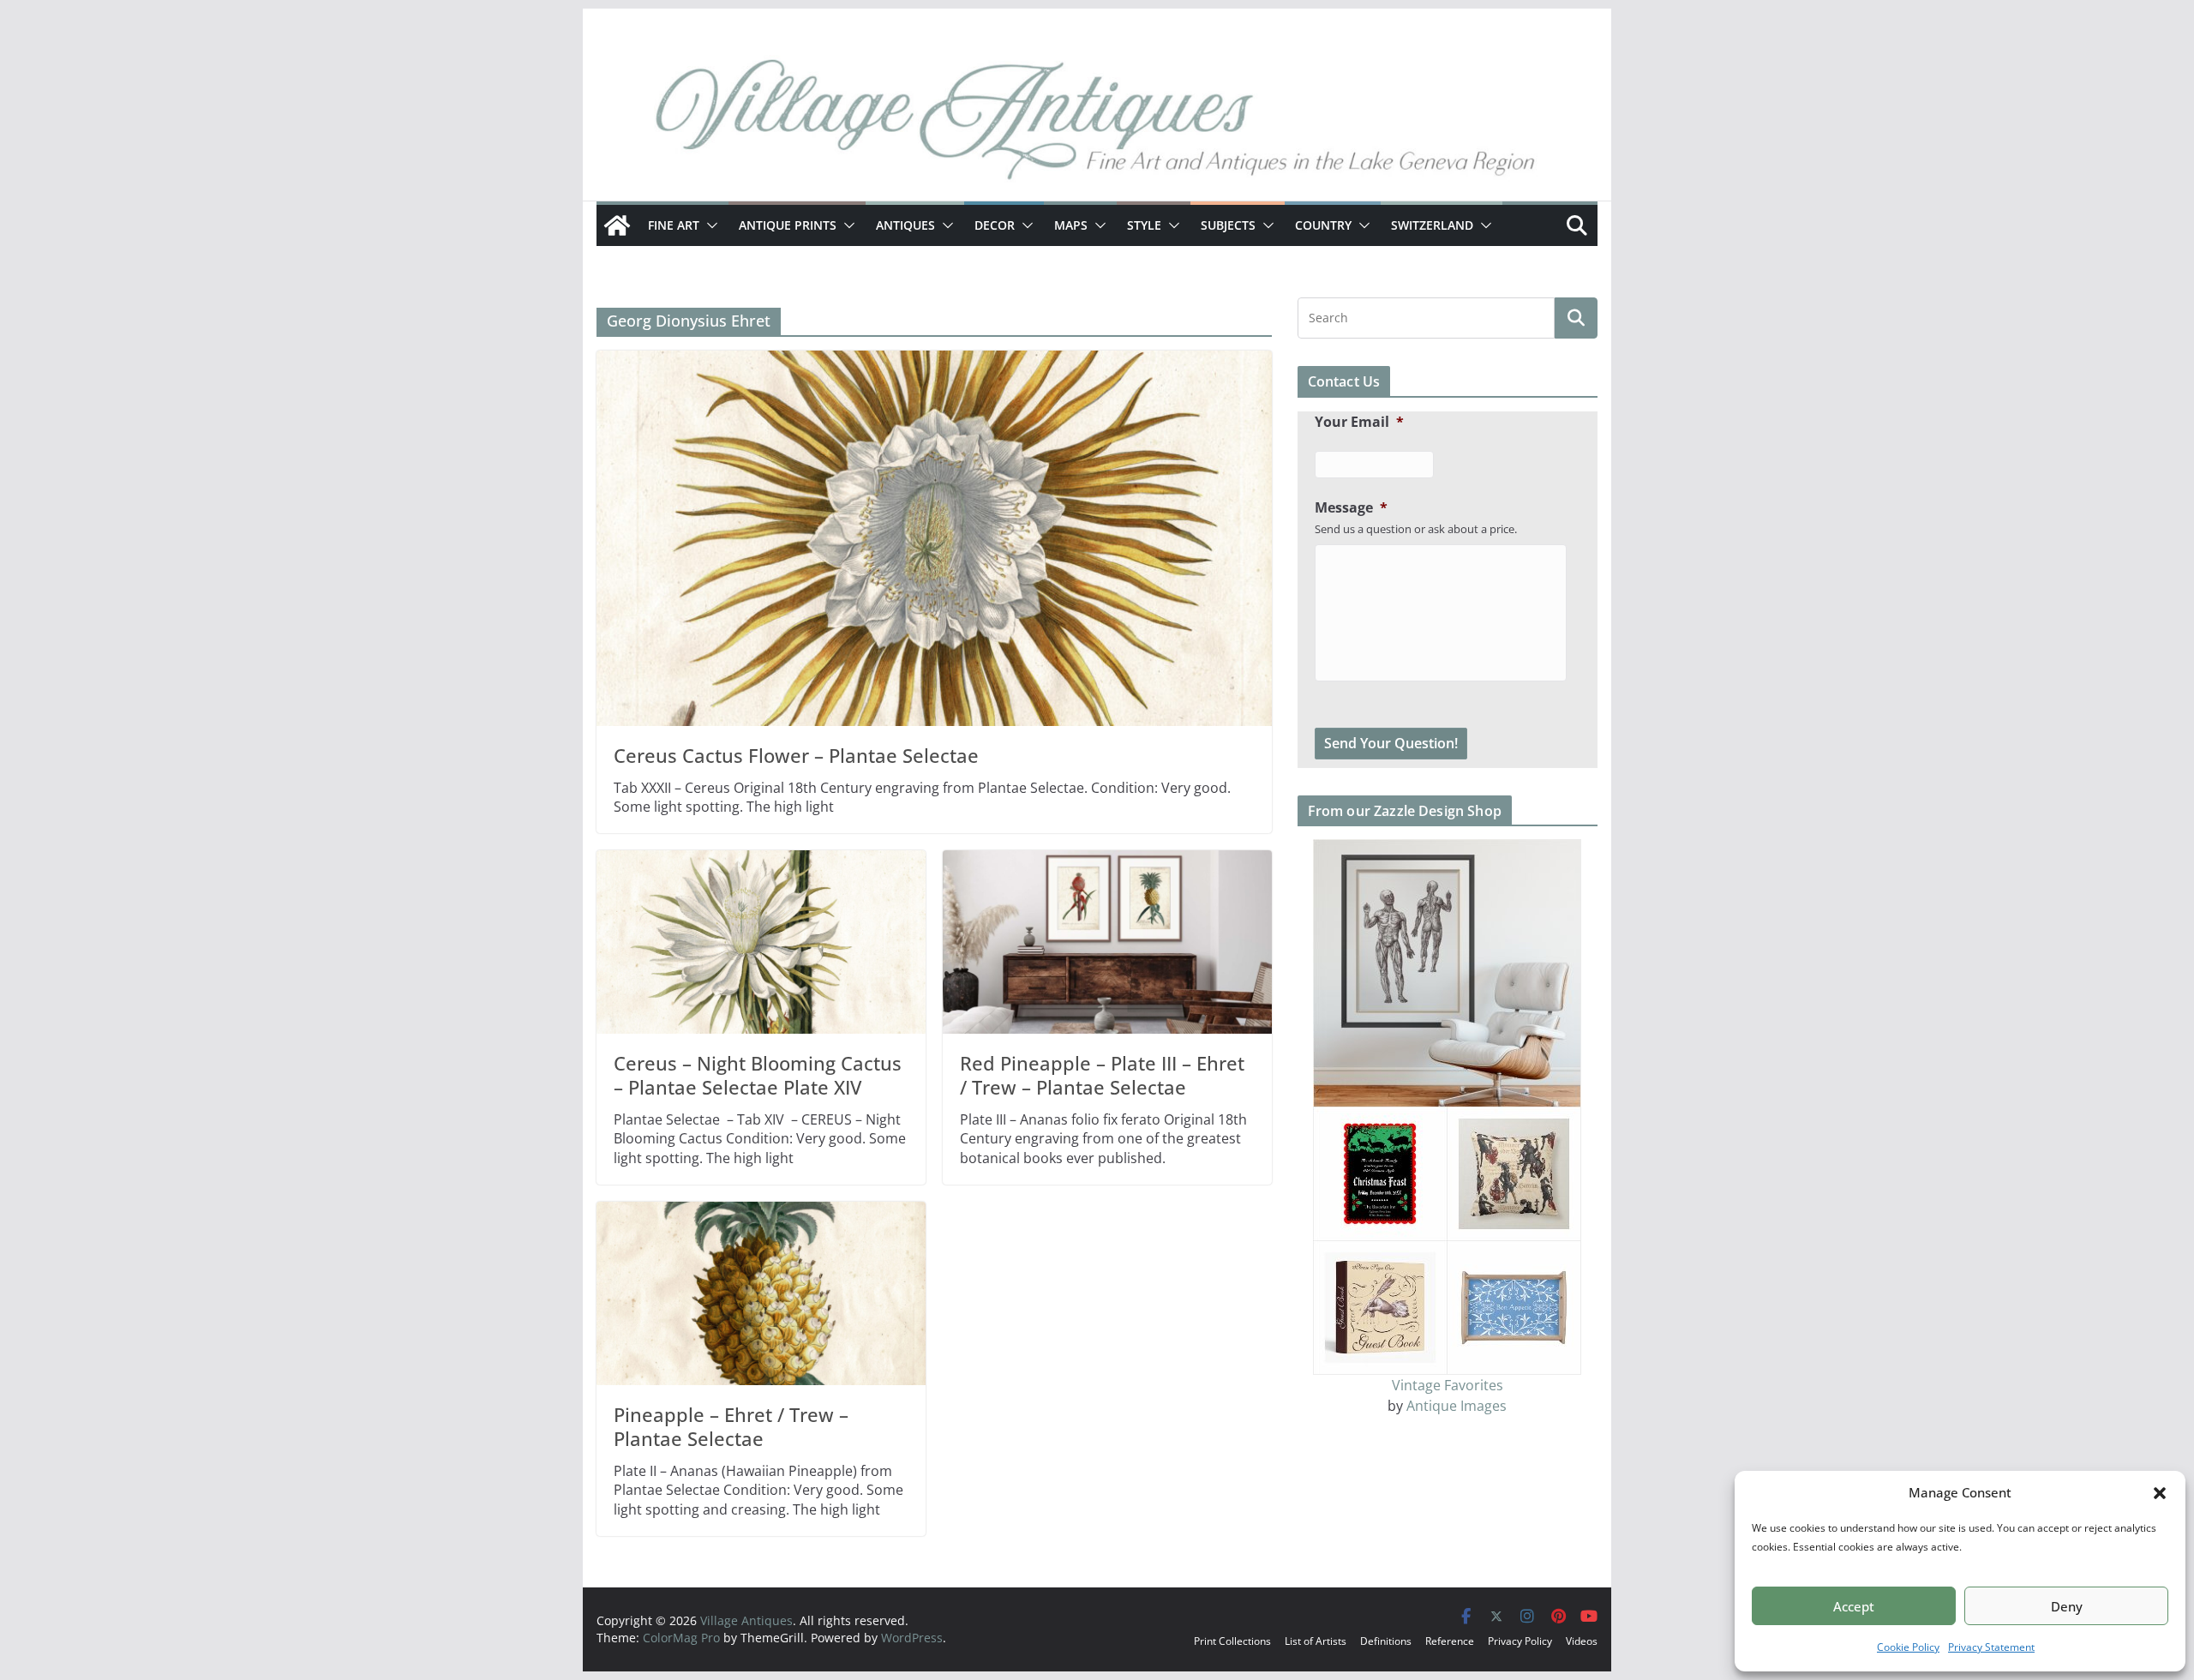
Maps (1071, 225)
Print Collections (1232, 1641)
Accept (1854, 1606)
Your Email (1359, 422)
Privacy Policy (1520, 1641)
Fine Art (674, 225)
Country (1323, 225)
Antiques (905, 225)
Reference (1450, 1641)
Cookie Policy (1908, 1647)
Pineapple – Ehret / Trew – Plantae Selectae (731, 1427)
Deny (2067, 1606)
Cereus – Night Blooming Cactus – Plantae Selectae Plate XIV (758, 1075)
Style (1144, 225)
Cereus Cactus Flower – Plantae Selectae (796, 755)
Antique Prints (788, 225)
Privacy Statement (1991, 1647)
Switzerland (1432, 225)
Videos (1582, 1641)
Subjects (1228, 225)
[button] (2160, 1493)
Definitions (1386, 1641)
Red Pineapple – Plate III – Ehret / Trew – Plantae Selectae (1102, 1075)
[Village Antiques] (1097, 124)
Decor (995, 225)
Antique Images (1457, 1406)
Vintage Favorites (1448, 1385)
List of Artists (1316, 1641)
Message (1351, 508)
